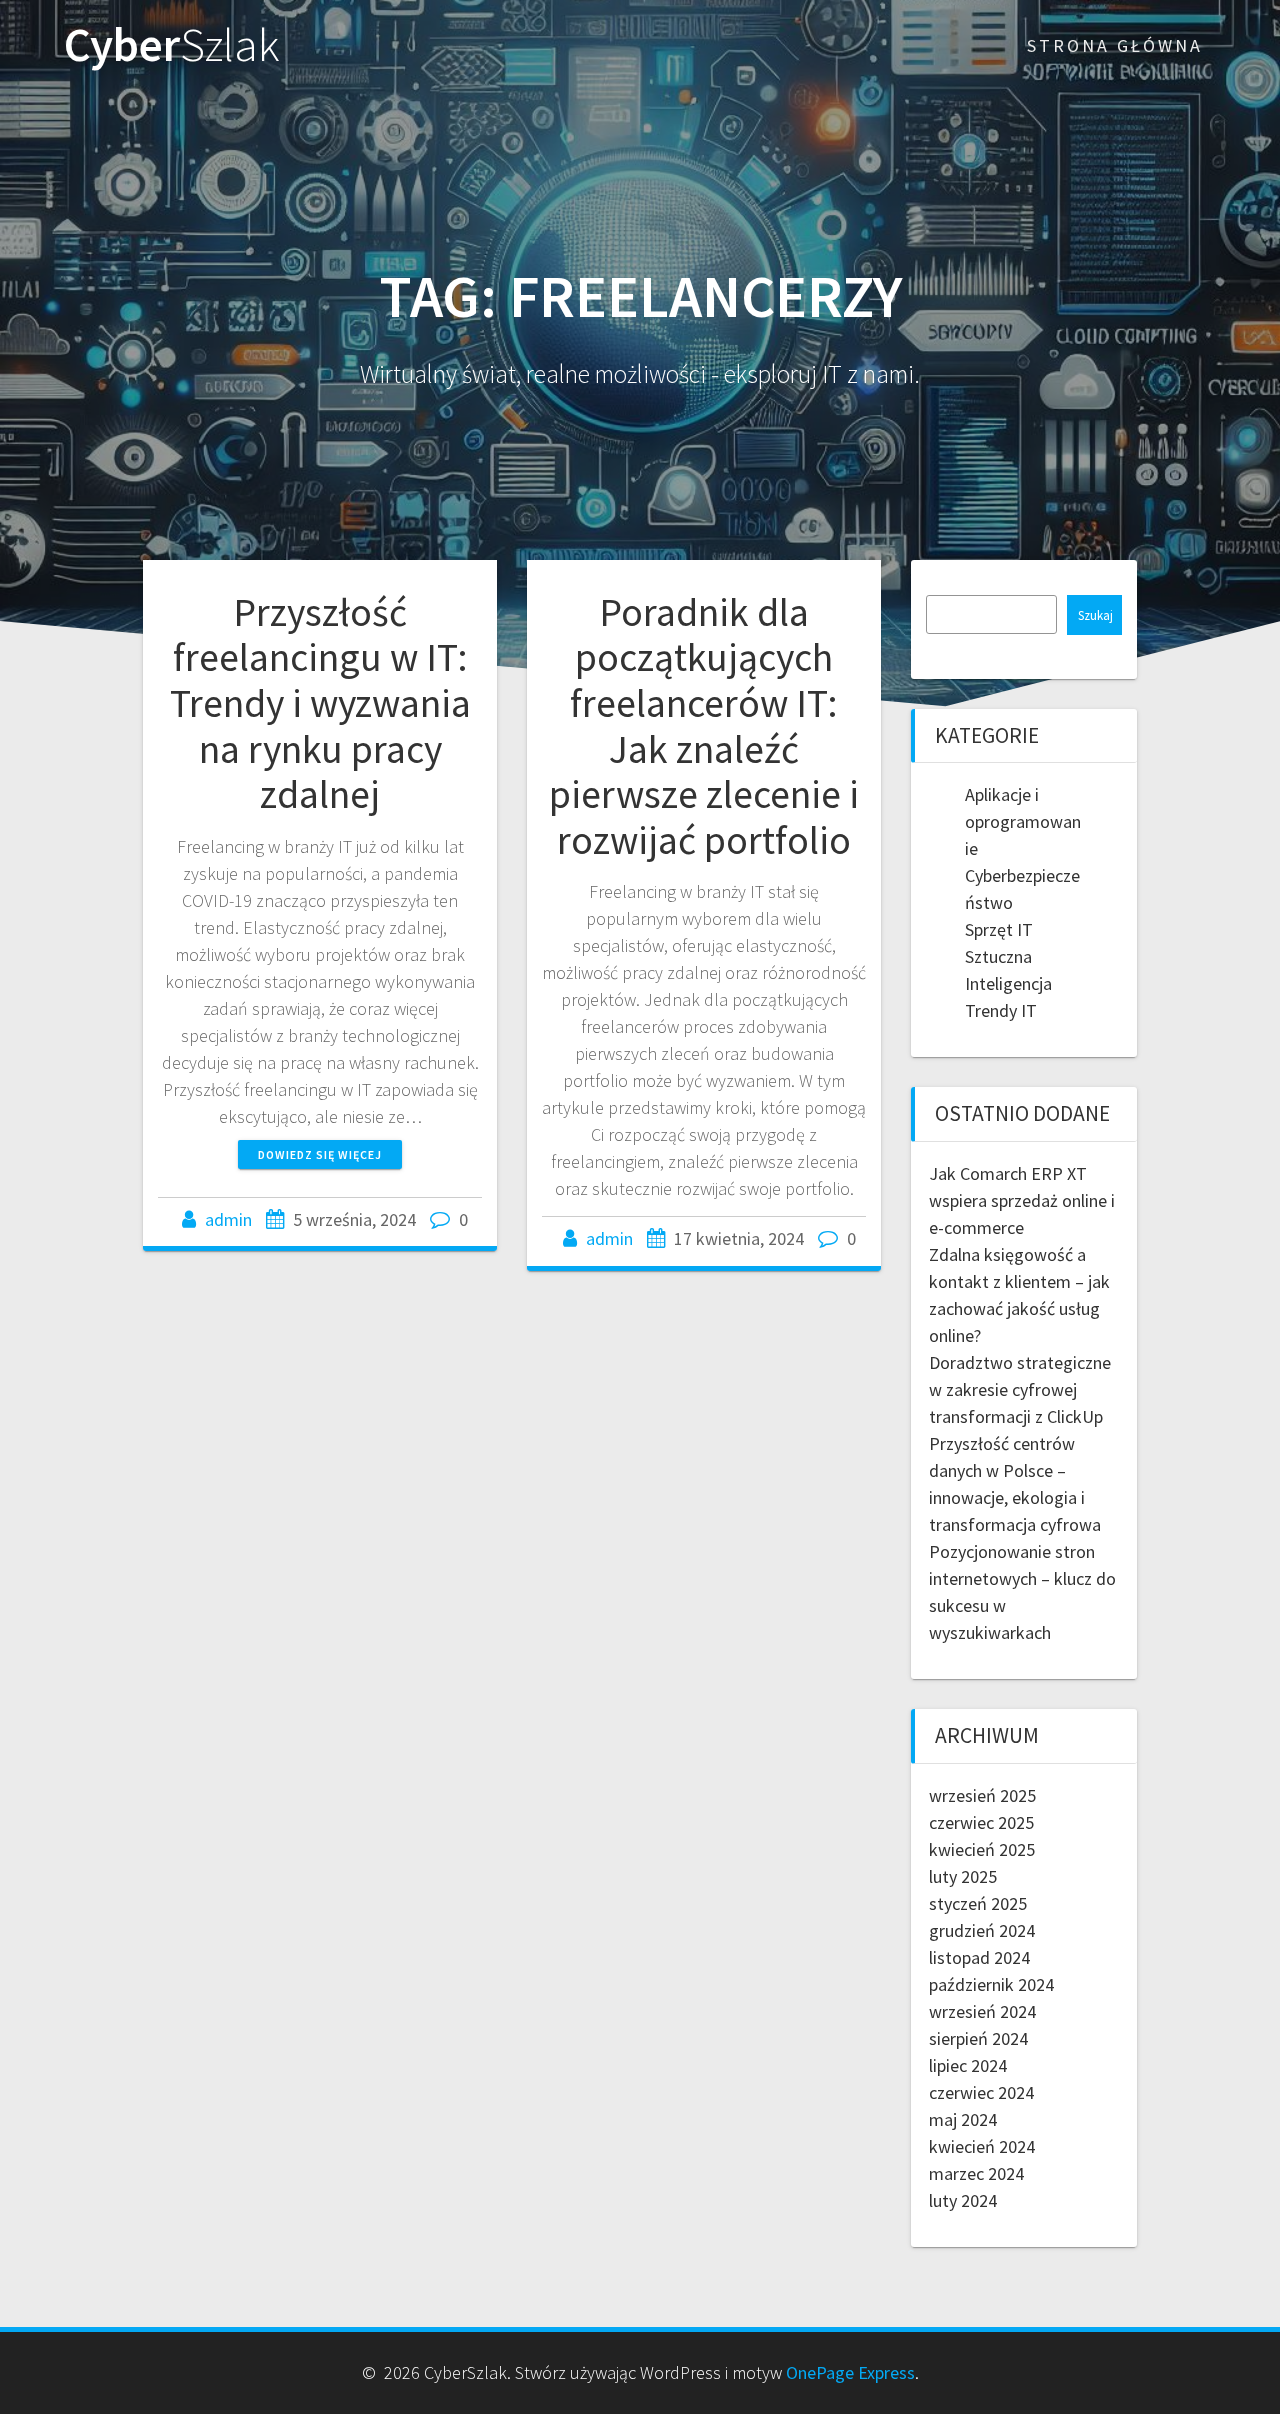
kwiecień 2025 (982, 1849)
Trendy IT (1001, 1010)
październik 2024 (991, 1984)
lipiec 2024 (968, 2065)
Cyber (172, 45)
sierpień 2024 (978, 2038)
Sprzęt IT (999, 929)
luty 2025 (963, 1876)
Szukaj (1095, 615)
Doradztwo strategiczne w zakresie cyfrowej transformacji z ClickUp (1020, 1389)
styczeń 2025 (978, 1903)
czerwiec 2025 (981, 1822)
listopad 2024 (979, 1957)
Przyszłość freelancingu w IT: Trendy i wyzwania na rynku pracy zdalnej (320, 703)
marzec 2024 (976, 2173)
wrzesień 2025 (982, 1795)
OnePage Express (850, 2372)
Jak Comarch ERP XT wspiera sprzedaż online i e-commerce (1022, 1200)
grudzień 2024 (982, 1930)
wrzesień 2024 (982, 2011)
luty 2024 (963, 2200)
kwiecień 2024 (982, 2146)
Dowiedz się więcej (320, 1154)
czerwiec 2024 (981, 2092)
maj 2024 (963, 2119)
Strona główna (1115, 45)
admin (228, 1219)
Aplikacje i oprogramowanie (1023, 821)
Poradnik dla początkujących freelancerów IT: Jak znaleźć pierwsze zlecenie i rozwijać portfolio (704, 726)
